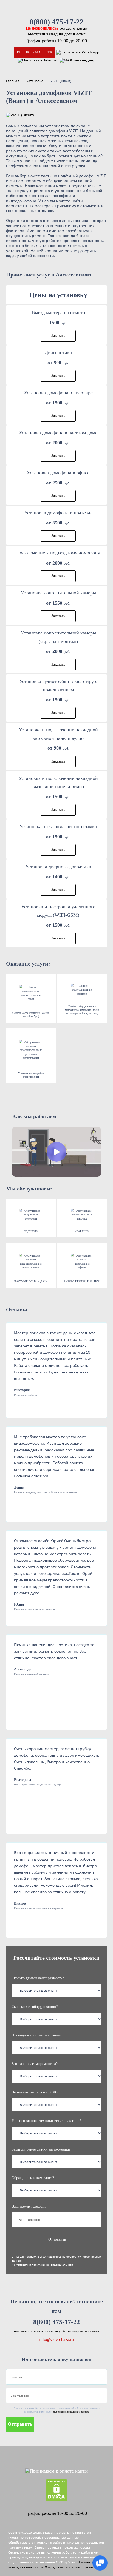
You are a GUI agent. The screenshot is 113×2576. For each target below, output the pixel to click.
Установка (35, 81)
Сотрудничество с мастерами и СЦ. (74, 2567)
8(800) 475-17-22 (57, 22)
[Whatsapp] (78, 52)
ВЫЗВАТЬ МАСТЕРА (35, 52)
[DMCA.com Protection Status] (56, 2490)
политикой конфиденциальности (71, 2412)
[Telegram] (39, 60)
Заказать (58, 336)
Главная (13, 81)
